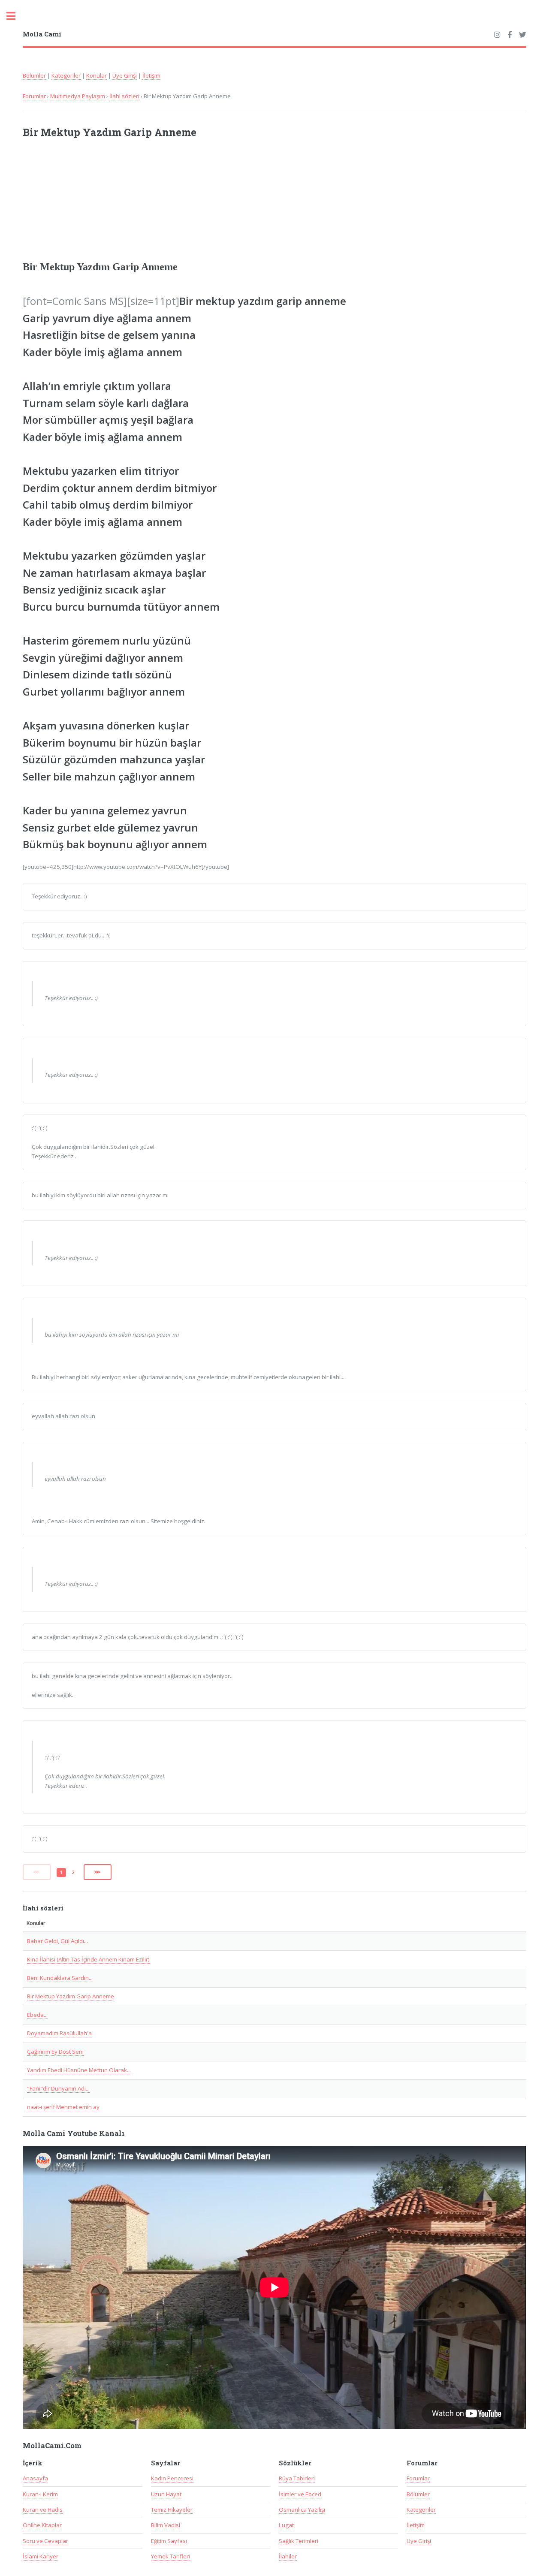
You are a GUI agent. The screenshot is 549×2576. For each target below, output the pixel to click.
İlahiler (288, 2556)
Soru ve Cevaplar (45, 2541)
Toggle (15, 16)
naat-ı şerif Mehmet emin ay (63, 2107)
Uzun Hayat (166, 2494)
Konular (97, 75)
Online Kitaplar (42, 2525)
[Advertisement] (135, 203)
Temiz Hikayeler (172, 2510)
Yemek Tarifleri (170, 2556)
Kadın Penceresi (172, 2478)
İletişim (151, 75)
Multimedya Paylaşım (78, 96)
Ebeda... (37, 2015)
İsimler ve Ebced (300, 2494)
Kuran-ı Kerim (40, 2494)
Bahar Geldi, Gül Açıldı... (57, 1941)
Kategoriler (66, 75)
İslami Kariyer (41, 2556)
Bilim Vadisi (166, 2525)
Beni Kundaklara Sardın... (60, 1978)
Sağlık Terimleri (299, 2541)
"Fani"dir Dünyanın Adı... (58, 2088)
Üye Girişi (125, 75)
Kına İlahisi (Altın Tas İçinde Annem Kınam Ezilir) (88, 1959)
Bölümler (34, 75)
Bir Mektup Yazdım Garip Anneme (71, 1996)
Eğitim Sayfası (169, 2541)
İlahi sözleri (124, 96)
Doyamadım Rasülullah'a (59, 2033)
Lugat (286, 2525)
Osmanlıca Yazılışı (302, 2510)
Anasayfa (35, 2478)
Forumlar (34, 96)
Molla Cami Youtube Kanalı (74, 2133)
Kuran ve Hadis (43, 2510)
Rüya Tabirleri (297, 2478)
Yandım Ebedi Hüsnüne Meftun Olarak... (79, 2070)
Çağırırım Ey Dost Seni (55, 2052)
